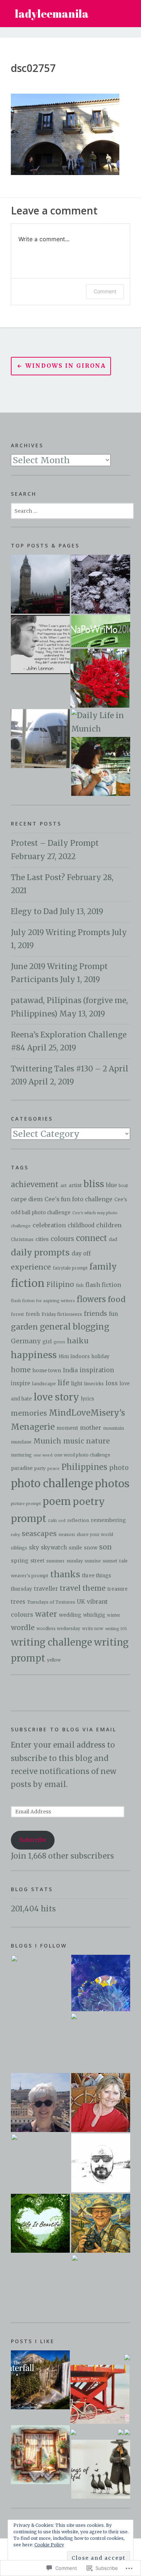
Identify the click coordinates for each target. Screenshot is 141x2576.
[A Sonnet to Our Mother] (101, 631)
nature (98, 1441)
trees (18, 1602)
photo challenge (52, 1483)
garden (24, 1327)
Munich (47, 1441)
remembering (108, 1520)
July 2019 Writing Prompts (60, 933)
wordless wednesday (58, 1629)
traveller (46, 1589)
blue (111, 1185)
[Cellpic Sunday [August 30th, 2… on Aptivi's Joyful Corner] (121, 2432)
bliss (94, 1184)
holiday (101, 1357)
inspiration (97, 1370)
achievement (35, 1184)
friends (95, 1314)
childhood (81, 1225)
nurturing (21, 1455)
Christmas (22, 1239)
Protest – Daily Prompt (55, 843)
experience (31, 1267)
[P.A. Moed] (40, 2102)
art (64, 1185)
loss (112, 1383)
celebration (49, 1225)
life (63, 1383)
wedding (70, 1615)
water (46, 1614)
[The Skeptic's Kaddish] (101, 2284)
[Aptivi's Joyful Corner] (40, 1984)
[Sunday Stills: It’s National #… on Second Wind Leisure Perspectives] (100, 2394)
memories (29, 1413)
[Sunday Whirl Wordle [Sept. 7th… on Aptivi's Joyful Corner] (73, 2432)
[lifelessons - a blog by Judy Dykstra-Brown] (101, 2102)
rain (52, 1521)
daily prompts (40, 1252)
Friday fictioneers (62, 1314)
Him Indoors (74, 1357)
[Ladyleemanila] (101, 1983)
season (67, 1534)
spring (20, 1561)
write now (93, 1629)
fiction (28, 1283)
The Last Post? (38, 878)
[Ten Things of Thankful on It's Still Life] (101, 2469)
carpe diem (27, 1199)
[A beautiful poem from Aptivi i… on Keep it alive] (40, 2380)
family (103, 1267)
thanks (65, 1574)
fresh (33, 1314)
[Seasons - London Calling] (40, 584)
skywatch (54, 1548)
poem (57, 1502)
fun (113, 1314)
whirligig (94, 1615)
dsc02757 (33, 68)
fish (80, 1285)
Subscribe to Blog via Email (64, 1729)
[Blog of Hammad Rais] (101, 2163)
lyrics (87, 1399)
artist (75, 1185)
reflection (78, 1520)
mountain (114, 1428)
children (109, 1225)
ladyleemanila (52, 14)
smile (75, 1548)
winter (114, 1615)
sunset (110, 1561)
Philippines (84, 1467)
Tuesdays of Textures (51, 1602)
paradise (22, 1468)
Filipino (60, 1285)
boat (123, 1186)
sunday (75, 1561)
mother (91, 1428)
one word (43, 1455)
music (74, 1441)
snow (91, 1548)
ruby (15, 1535)
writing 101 (116, 1629)
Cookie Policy (49, 2545)
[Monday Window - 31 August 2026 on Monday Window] (40, 2455)
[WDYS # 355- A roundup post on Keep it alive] (127, 2432)
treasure (117, 1589)
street (37, 1561)
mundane (21, 1442)
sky (34, 1547)
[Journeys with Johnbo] (101, 2223)
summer (55, 1561)
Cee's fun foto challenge (78, 1199)
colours (62, 1239)
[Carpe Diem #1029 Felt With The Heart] (100, 678)
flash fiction (103, 1285)
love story (56, 1397)
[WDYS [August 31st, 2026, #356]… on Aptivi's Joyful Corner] (127, 2357)
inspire (20, 1383)
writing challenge (52, 1642)
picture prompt (26, 1504)
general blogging (74, 1327)
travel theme (83, 1588)
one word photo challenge (82, 1455)
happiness (34, 1355)
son (105, 1547)
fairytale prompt (70, 1268)
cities (42, 1239)
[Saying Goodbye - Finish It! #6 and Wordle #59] (40, 739)
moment (67, 1428)
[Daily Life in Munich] (101, 722)
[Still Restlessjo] (40, 2163)
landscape (44, 1383)
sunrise (93, 1561)
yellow (54, 1660)
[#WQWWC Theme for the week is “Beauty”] (40, 645)
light (77, 1383)
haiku (78, 1341)
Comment (105, 291)
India (70, 1370)
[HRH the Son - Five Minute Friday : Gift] (101, 766)
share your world (95, 1535)
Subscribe (33, 1840)
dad (113, 1239)
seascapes (39, 1534)
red (62, 1521)
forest (17, 1314)
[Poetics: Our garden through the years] (101, 584)
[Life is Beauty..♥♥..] (40, 2223)
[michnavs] (100, 2042)
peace (54, 1468)
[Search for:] (72, 510)
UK (81, 1602)
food (117, 1299)
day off (81, 1253)
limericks (94, 1384)
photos (112, 1484)
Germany (26, 1341)
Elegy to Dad (34, 912)
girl (47, 1342)
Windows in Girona (66, 366)
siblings (19, 1548)
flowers (91, 1299)
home (21, 1370)
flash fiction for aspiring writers (43, 1301)
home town (47, 1370)
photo (119, 1468)
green (59, 1342)
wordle (23, 1628)
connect (91, 1238)
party (40, 1468)
